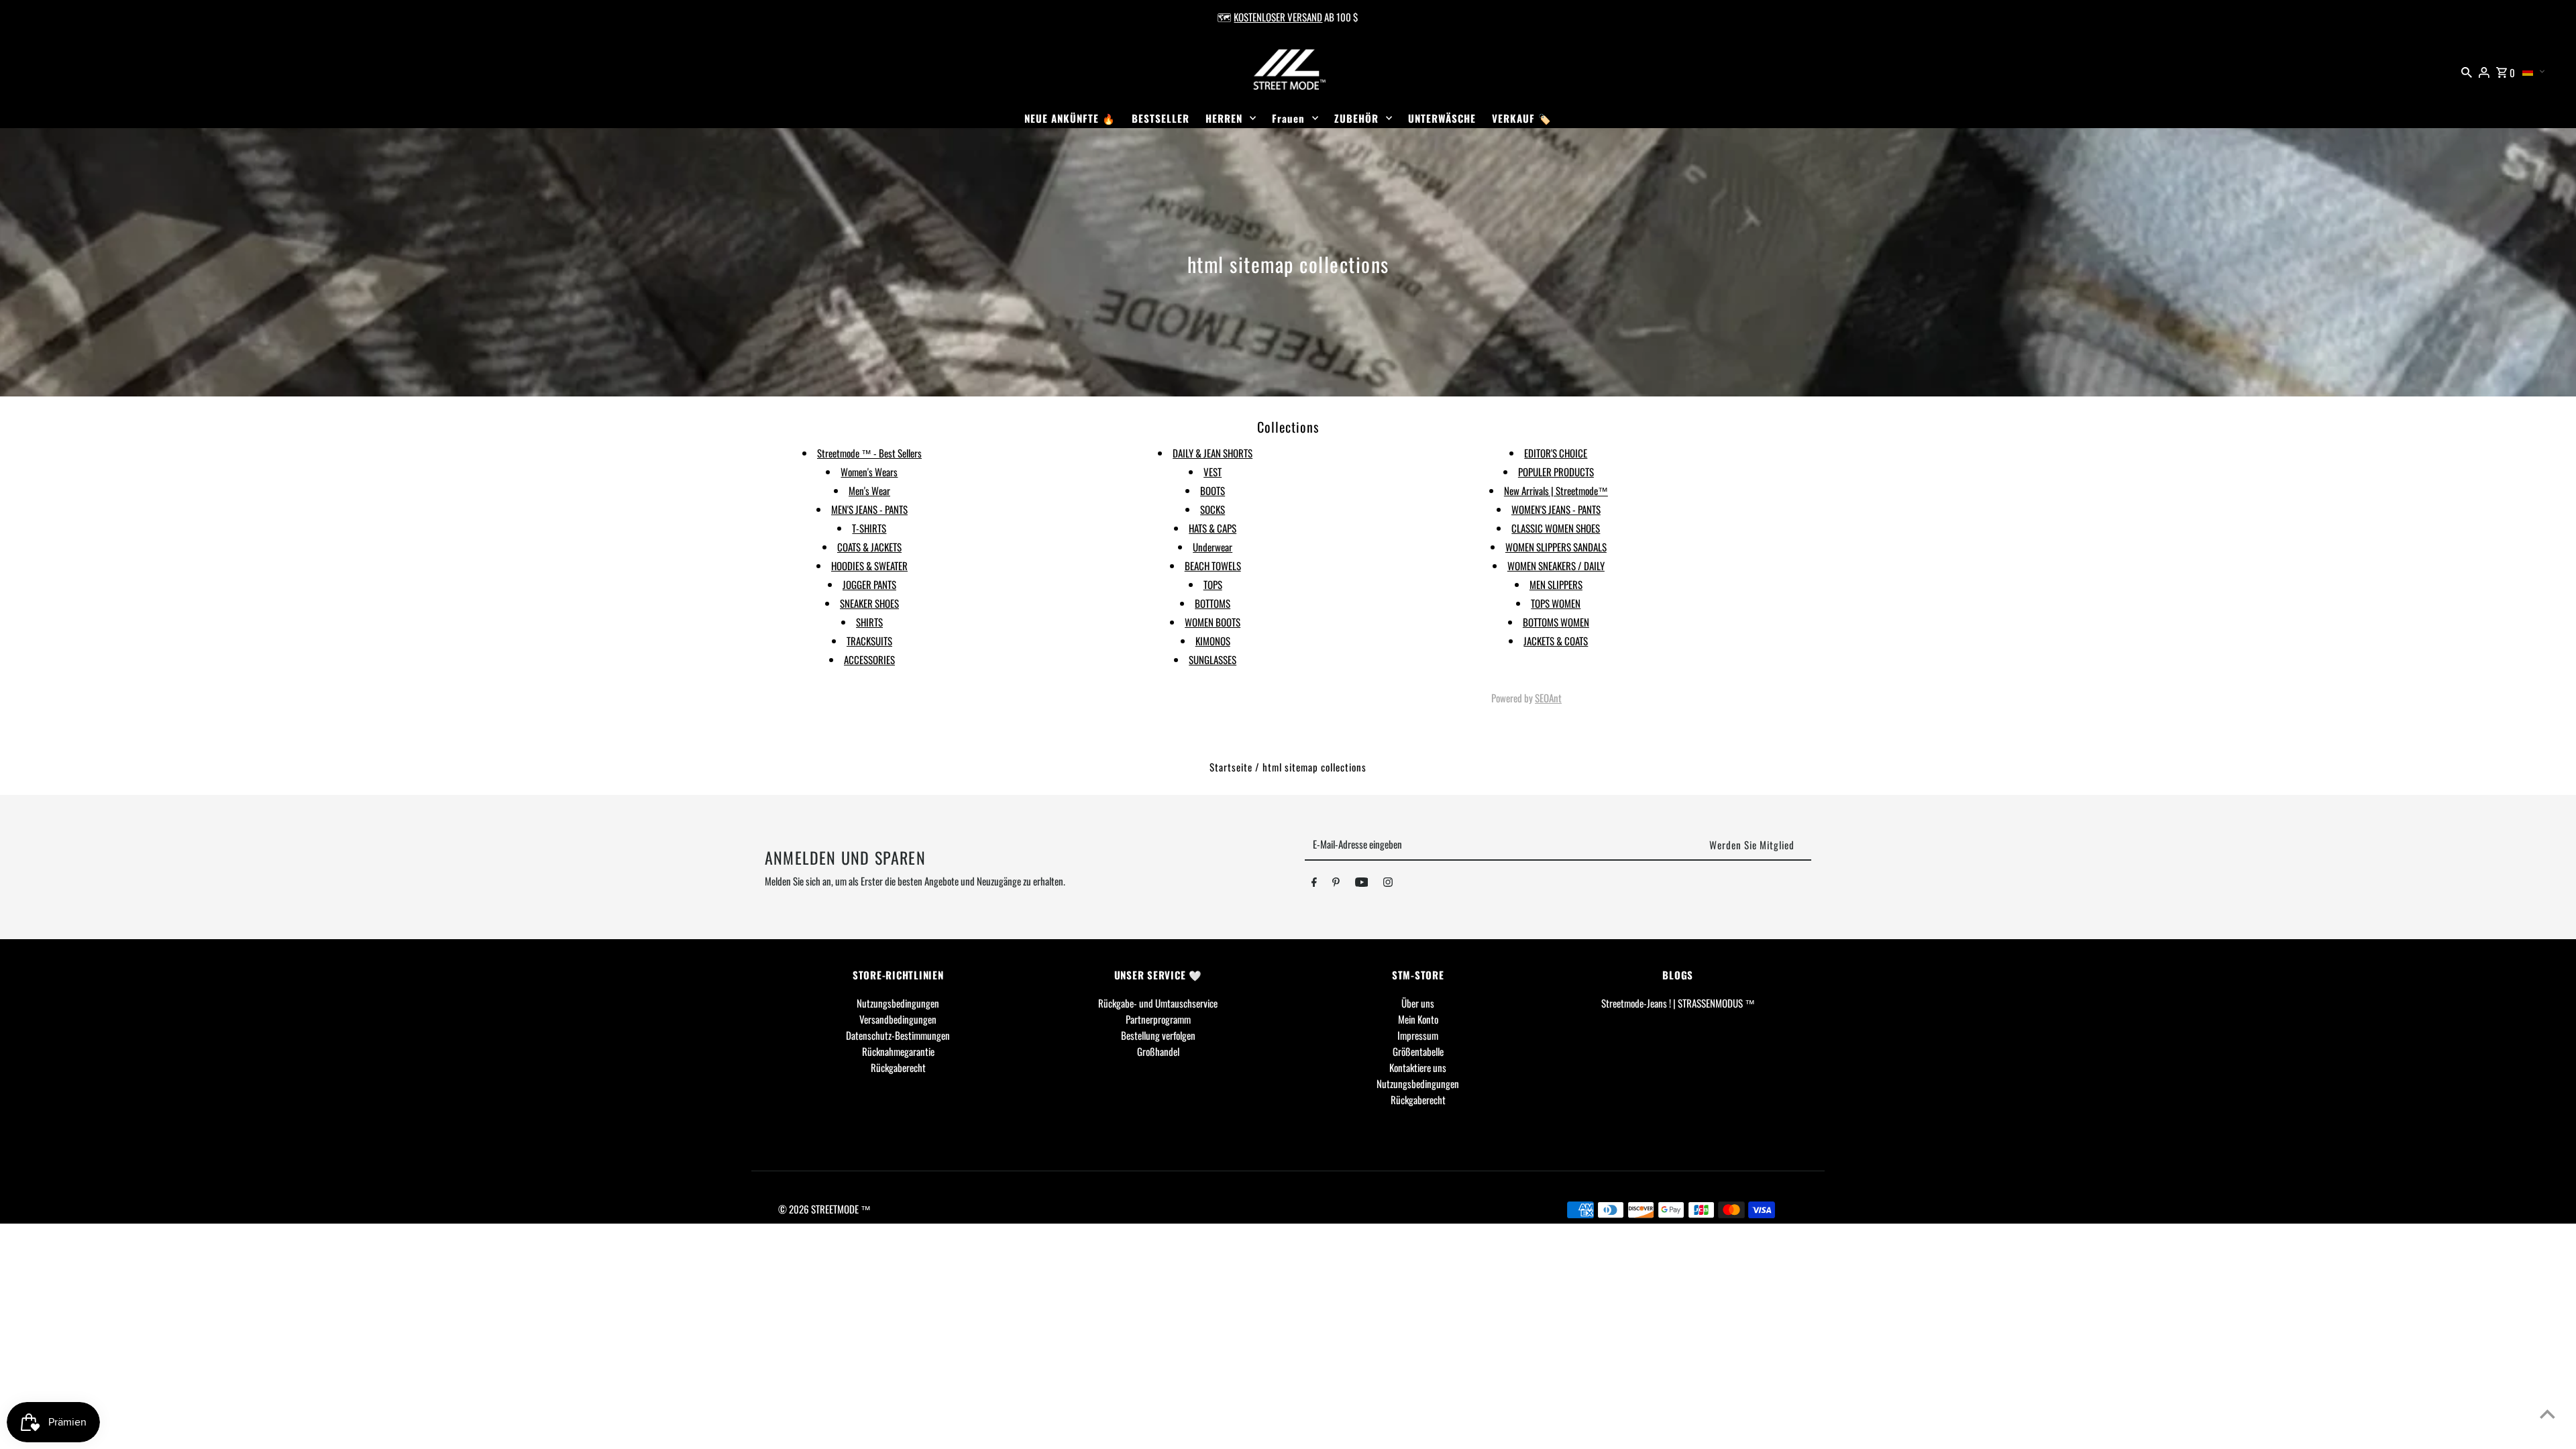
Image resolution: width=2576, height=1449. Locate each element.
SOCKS (1213, 509)
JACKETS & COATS (1556, 641)
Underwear (1213, 547)
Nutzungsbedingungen (898, 1003)
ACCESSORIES (869, 659)
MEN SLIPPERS (1556, 584)
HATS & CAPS (1213, 528)
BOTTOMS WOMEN (1556, 622)
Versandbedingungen (898, 1019)
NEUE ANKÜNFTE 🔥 (1070, 118)
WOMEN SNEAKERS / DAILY (1556, 566)
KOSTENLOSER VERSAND (1278, 17)
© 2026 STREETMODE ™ (824, 1209)
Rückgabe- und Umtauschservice (1158, 1003)
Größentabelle (1418, 1051)
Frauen (1288, 118)
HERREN (1224, 118)
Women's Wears (869, 472)
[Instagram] (1388, 884)
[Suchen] (2467, 70)
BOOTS (1213, 490)
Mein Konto (1418, 1019)
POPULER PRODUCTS (1556, 472)
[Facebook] (1314, 884)
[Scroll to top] (2547, 1414)
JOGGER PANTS (869, 584)
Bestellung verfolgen (1158, 1035)
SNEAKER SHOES (869, 603)
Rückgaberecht (898, 1067)
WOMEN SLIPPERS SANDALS (1556, 547)
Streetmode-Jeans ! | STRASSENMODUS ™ (1678, 1003)
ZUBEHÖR (1356, 118)
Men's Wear (869, 490)
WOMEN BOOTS (1213, 622)
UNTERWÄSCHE (1442, 118)
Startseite (1231, 767)
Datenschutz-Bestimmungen (898, 1035)
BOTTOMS (1213, 603)
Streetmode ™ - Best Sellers (869, 453)
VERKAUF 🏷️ (1522, 118)
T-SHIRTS (869, 528)
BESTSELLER (1161, 118)
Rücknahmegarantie (898, 1051)
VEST (1213, 472)
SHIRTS (869, 622)
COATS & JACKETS (869, 547)
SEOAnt (1548, 698)
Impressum (1418, 1035)
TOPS (1213, 584)
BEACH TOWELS (1213, 566)
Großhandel (1158, 1051)
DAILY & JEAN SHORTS (1213, 453)
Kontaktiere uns (1418, 1067)
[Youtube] (1362, 884)
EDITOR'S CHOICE (1556, 453)
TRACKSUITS (869, 641)
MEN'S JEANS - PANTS (869, 509)
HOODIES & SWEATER (869, 566)
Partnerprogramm (1158, 1019)
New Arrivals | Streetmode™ (1556, 490)
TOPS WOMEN (1556, 603)
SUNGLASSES (1213, 659)
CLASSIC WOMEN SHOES (1556, 528)
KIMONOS (1213, 641)
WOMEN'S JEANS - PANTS (1556, 509)
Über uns (1418, 1003)
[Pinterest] (1336, 884)
